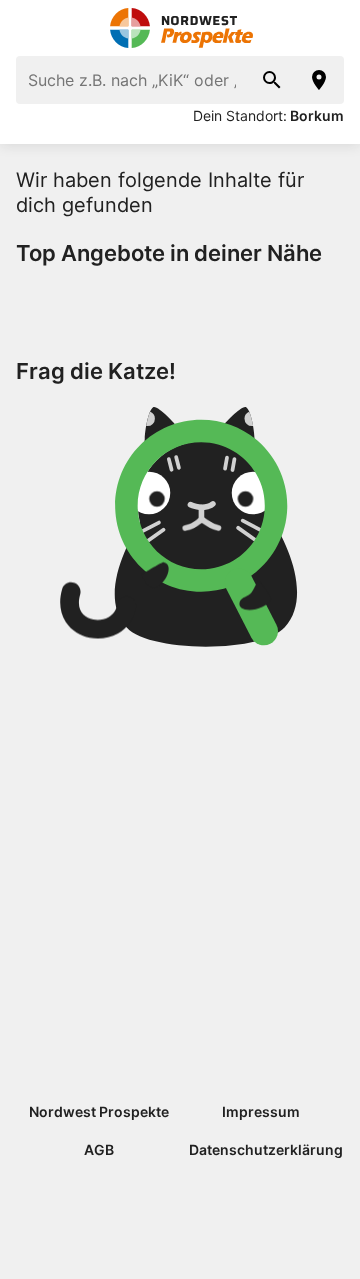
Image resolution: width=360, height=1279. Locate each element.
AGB (99, 1149)
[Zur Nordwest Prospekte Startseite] (180, 28)
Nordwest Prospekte (99, 1111)
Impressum (261, 1111)
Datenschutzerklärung (266, 1149)
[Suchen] (272, 80)
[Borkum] (320, 80)
